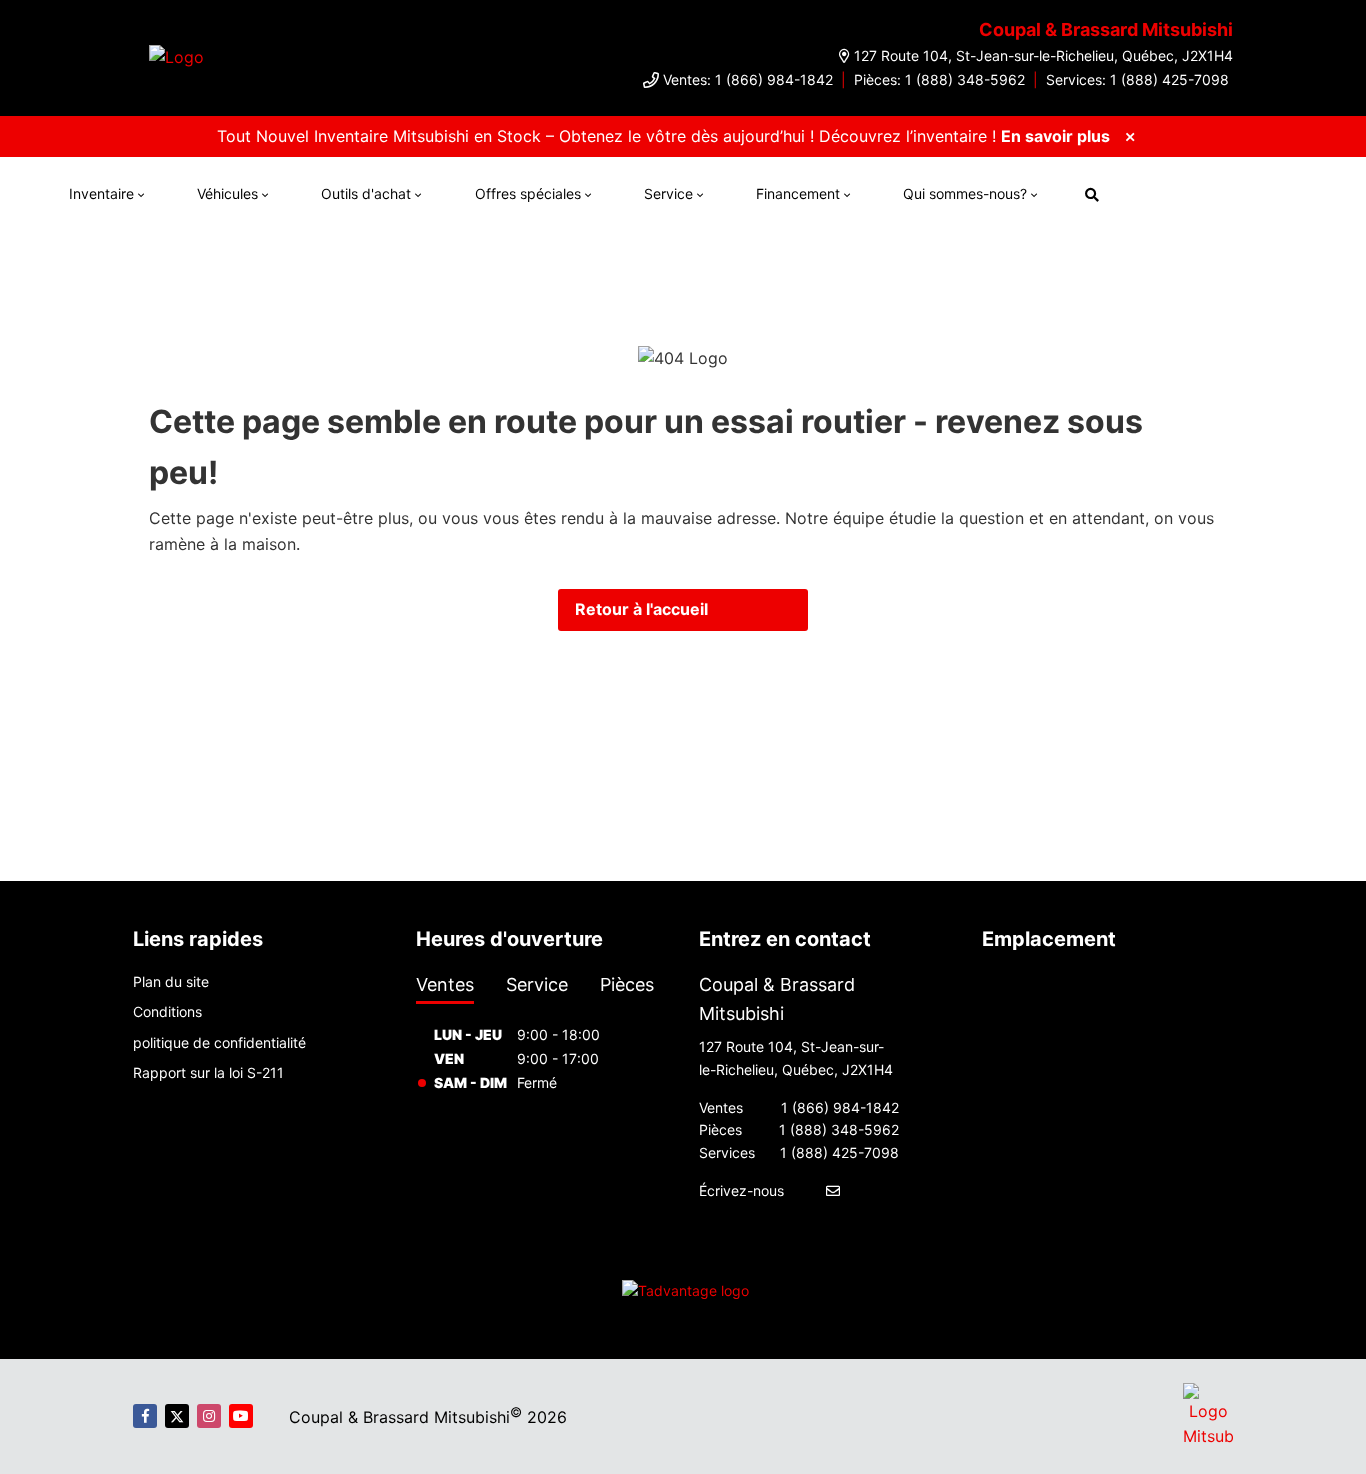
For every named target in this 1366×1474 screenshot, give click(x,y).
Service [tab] (537, 984)
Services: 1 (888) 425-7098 (1137, 79)
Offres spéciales (528, 193)
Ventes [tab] (445, 984)
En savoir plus (1055, 136)
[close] (1130, 136)
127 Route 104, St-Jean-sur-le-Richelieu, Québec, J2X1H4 (1043, 55)
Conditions (167, 1011)
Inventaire (101, 193)
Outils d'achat (366, 193)
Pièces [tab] (627, 984)
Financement (798, 193)
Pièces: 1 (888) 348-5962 (939, 79)
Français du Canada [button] (1216, 191)
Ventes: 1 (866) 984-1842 (748, 79)
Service (668, 193)
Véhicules (227, 193)
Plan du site (171, 981)
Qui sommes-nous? (965, 193)
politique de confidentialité (219, 1042)
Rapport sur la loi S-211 (208, 1072)
